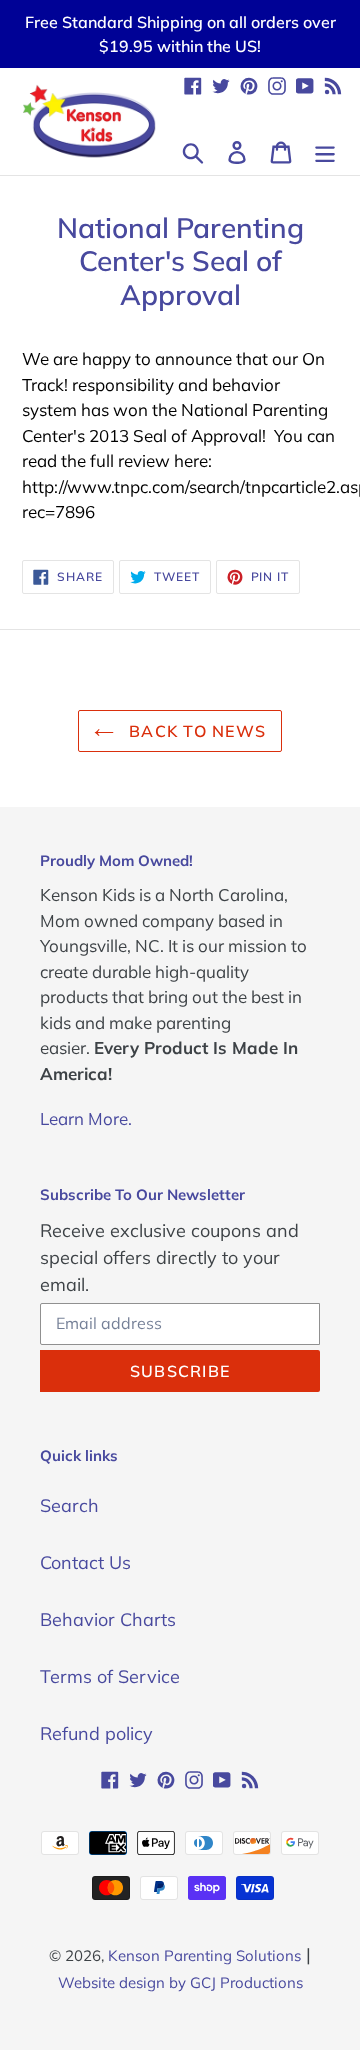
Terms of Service (110, 1676)
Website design (111, 1982)
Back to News (195, 731)
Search (69, 1505)
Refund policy (96, 1733)
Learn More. (86, 1118)
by (177, 1982)
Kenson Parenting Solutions (204, 1955)
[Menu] (325, 150)
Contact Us (85, 1562)
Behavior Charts (108, 1619)
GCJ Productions (246, 1982)
